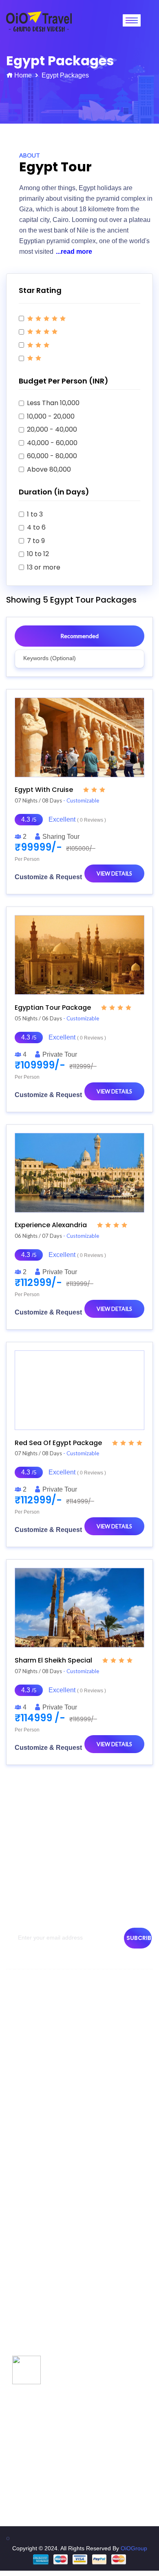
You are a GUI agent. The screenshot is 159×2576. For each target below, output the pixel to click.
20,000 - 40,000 (52, 429)
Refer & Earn (27, 2250)
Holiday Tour (26, 2314)
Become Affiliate (31, 2221)
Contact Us (24, 2040)
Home (23, 75)
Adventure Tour (30, 2343)
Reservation (26, 2113)
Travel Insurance (32, 2191)
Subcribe (139, 1938)
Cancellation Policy (34, 2098)
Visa (16, 2206)
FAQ (16, 2235)
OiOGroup (134, 2548)
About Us (22, 2025)
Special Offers (28, 2299)
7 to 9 (36, 541)
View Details (114, 873)
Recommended (79, 636)
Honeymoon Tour (32, 2372)
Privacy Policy (28, 2069)
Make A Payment (32, 2162)
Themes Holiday (31, 2328)
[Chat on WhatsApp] (26, 2369)
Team (17, 2054)
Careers (21, 2177)
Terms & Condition (34, 2084)
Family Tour (25, 2358)
